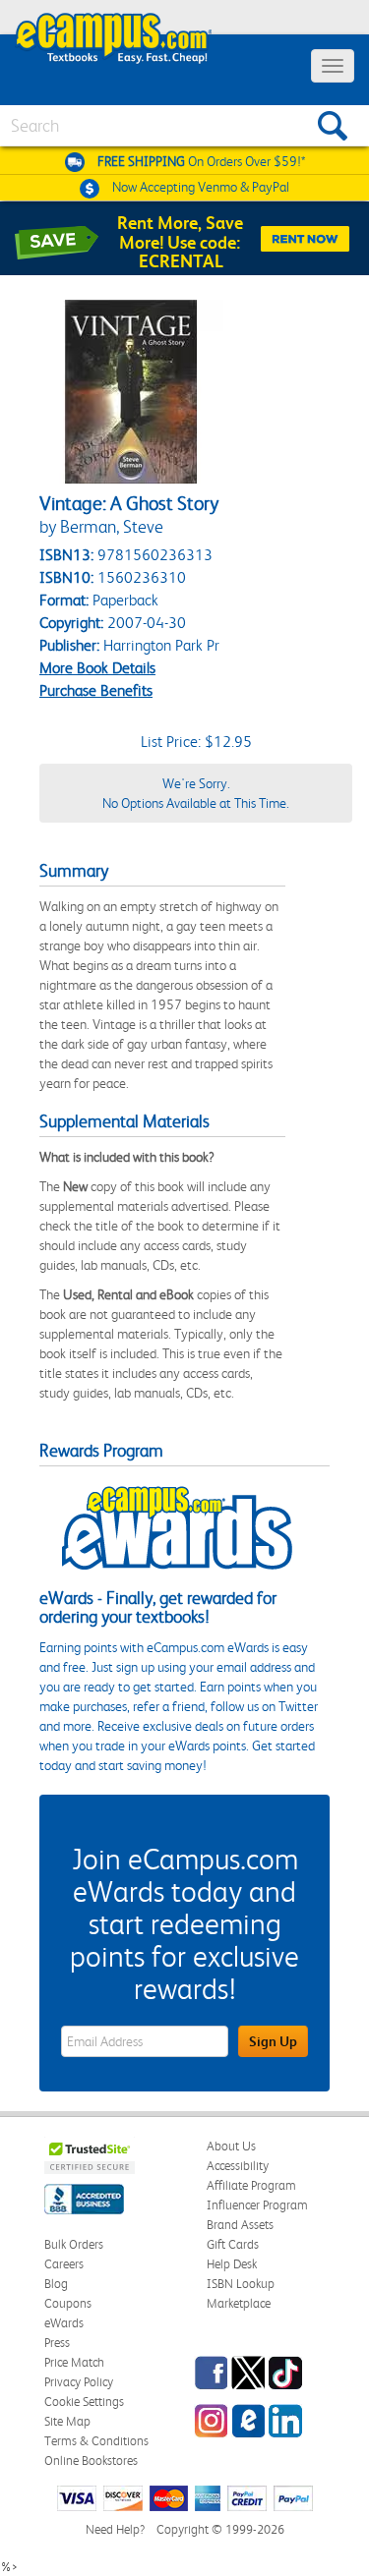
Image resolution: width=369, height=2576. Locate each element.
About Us (231, 2146)
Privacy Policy (79, 2382)
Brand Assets (240, 2225)
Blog (56, 2284)
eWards (64, 2323)
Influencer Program (257, 2205)
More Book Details (97, 668)
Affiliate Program (251, 2185)
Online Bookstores (91, 2461)
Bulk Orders (74, 2244)
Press (57, 2343)
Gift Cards (233, 2244)
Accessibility (238, 2166)
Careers (64, 2264)
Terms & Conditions (96, 2441)
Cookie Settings (84, 2402)
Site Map (67, 2421)
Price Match (74, 2362)
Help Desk (232, 2264)
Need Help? (115, 2529)
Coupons (68, 2303)
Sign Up (273, 2041)
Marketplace (239, 2303)
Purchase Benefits (96, 690)
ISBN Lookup (241, 2284)
